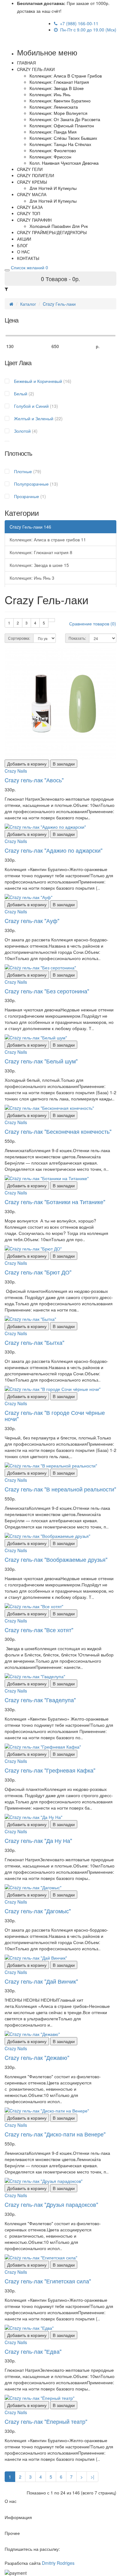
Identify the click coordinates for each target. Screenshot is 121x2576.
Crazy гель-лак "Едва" (33, 2351)
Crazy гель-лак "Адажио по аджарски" (54, 850)
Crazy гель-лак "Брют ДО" (38, 1272)
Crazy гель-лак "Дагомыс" (38, 1911)
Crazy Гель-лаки (59, 304)
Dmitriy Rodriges (58, 2563)
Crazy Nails (16, 771)
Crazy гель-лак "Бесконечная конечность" (58, 1131)
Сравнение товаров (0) (93, 624)
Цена (11, 320)
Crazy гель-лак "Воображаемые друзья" (56, 1559)
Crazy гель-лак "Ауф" (32, 921)
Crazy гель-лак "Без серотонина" (47, 991)
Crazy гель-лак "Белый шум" (41, 1061)
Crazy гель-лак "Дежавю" (37, 2057)
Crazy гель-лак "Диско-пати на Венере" (55, 2134)
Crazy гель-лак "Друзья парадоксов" (51, 2204)
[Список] (52, 620)
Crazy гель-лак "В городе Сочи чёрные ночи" (55, 1415)
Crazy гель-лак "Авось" (34, 780)
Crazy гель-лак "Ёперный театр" (46, 2421)
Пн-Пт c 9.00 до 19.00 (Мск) (87, 30)
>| (92, 2477)
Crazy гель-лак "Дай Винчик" (41, 1981)
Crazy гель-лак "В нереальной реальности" (60, 1489)
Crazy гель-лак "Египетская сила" (48, 2281)
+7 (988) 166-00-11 (78, 23)
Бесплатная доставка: (41, 3)
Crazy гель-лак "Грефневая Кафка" (50, 1770)
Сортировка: (19, 638)
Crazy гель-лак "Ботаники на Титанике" (55, 1202)
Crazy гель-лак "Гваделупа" (40, 1700)
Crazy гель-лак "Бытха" (34, 1342)
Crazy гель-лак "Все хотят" (39, 1630)
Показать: (77, 638)
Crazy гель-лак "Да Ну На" (38, 1840)
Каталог (28, 304)
